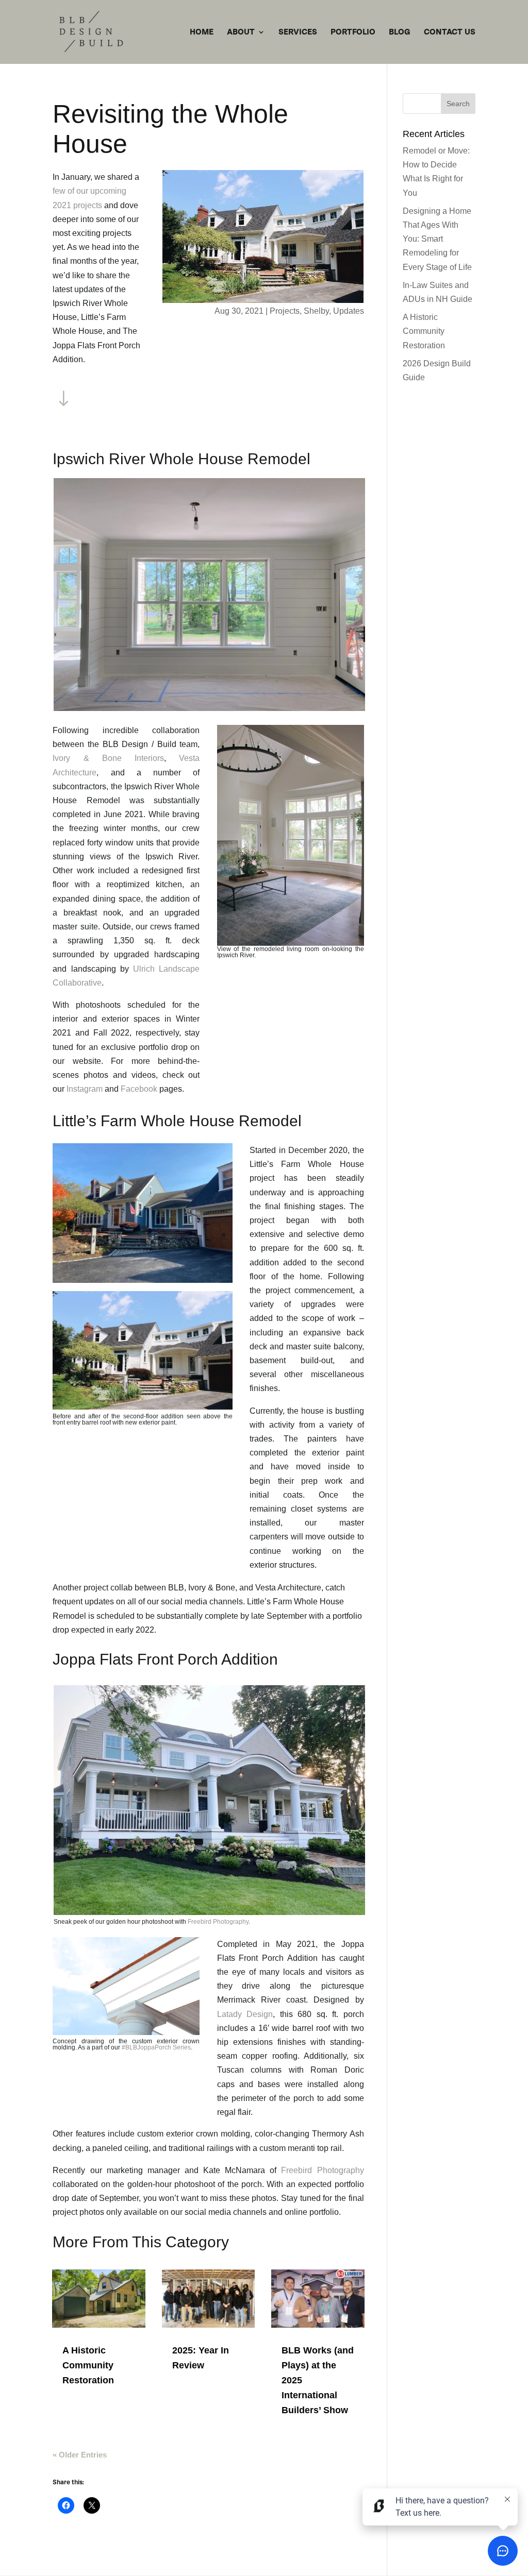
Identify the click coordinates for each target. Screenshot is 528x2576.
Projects (285, 311)
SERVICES (298, 32)
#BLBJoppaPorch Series (156, 2047)
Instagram (85, 1089)
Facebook (139, 1089)
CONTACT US (450, 32)
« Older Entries (80, 2455)
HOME (202, 32)
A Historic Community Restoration (88, 2365)
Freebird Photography (218, 1922)
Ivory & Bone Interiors (108, 758)
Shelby (316, 311)
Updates (349, 311)
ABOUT (241, 32)
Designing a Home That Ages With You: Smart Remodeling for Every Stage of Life (437, 239)
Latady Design (245, 2014)
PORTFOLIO (353, 32)
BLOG (400, 32)
